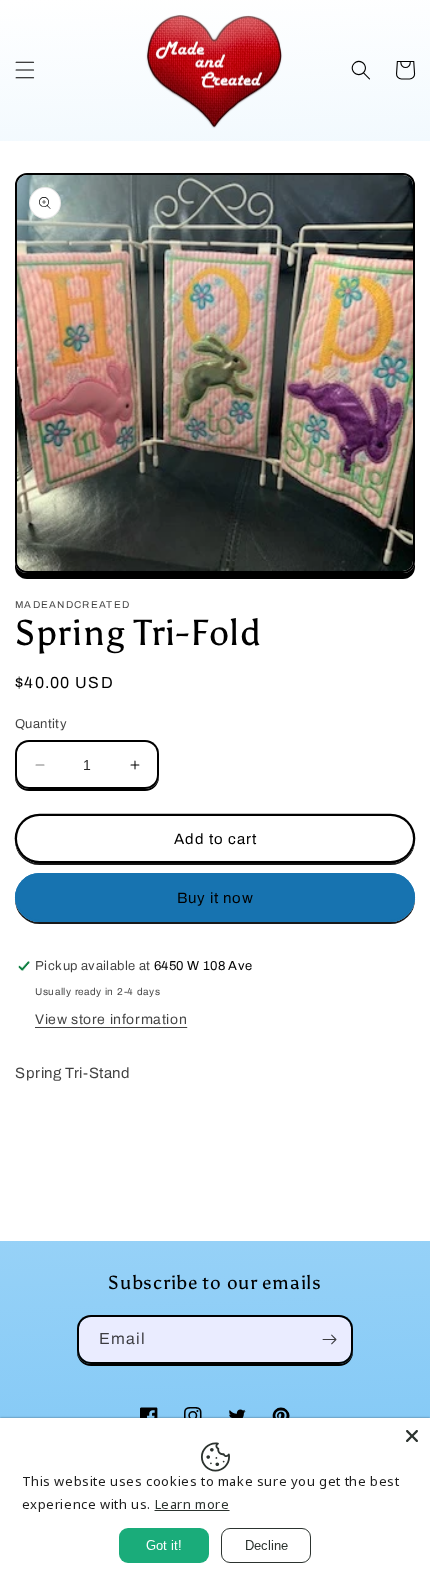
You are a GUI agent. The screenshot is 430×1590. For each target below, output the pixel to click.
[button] (25, 70)
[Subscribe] (329, 1339)
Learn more (192, 1504)
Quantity (41, 724)
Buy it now (215, 898)
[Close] (412, 1436)
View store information (111, 1019)
